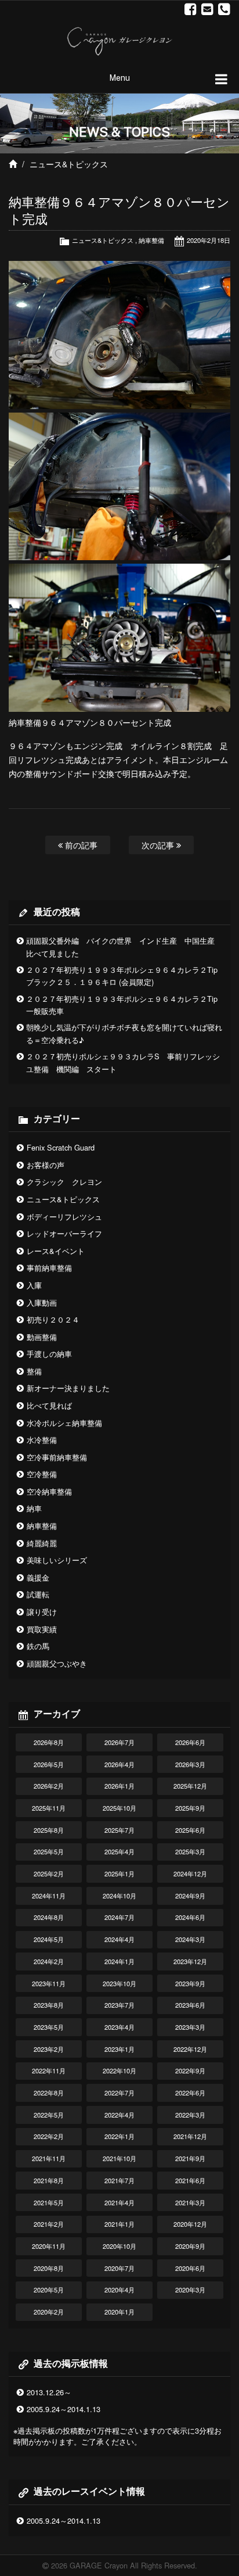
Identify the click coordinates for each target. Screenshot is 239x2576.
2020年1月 (119, 2312)
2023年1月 (119, 2049)
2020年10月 (119, 2246)
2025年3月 (190, 1851)
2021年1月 (119, 2224)
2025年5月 (49, 1851)
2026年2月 (49, 1786)
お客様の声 (46, 1165)
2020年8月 (49, 2268)
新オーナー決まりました (68, 1388)
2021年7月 (119, 2180)
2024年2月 (49, 1961)
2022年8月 (49, 2093)
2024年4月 (119, 1939)
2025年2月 (49, 1873)
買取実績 (42, 1629)
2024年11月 (49, 1896)
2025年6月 (190, 1830)
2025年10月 (119, 1808)
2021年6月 (190, 2180)
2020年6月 (190, 2268)
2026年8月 (49, 1742)
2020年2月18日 (209, 240)
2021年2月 (49, 2224)
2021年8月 (49, 2180)
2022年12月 (190, 2049)
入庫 (34, 1285)
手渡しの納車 (49, 1354)
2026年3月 (190, 1764)
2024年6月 (190, 1917)
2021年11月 (49, 2158)
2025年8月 (49, 1830)
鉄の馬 (38, 1646)
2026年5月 (49, 1764)
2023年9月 (190, 1983)
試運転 (38, 1594)
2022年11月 (49, 2070)
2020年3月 (190, 2290)
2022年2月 (49, 2136)
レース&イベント (56, 1251)
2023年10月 (119, 1983)
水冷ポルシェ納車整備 (64, 1423)
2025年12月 (190, 1786)
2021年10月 (119, 2158)
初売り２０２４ (53, 1319)
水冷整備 (42, 1440)
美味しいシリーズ (57, 1560)
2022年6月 (190, 2093)
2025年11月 (49, 1808)
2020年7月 (119, 2268)
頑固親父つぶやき (57, 1663)
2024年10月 (119, 1896)
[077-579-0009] (224, 9)
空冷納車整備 (49, 1491)
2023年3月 (190, 2027)
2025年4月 (119, 1851)
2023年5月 (49, 2027)
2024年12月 (190, 1873)
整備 (34, 1371)
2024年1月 (119, 1961)
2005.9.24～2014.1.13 (64, 2409)
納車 (34, 1508)
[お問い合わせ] (207, 9)
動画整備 (42, 1337)
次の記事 (159, 845)
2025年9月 (190, 1808)
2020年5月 (49, 2290)
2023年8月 (49, 2005)
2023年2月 (49, 2049)
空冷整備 (42, 1474)
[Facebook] (191, 9)
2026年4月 (119, 1764)
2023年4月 (119, 2027)
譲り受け (42, 1612)
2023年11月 (49, 1983)
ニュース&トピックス (69, 164)
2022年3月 (190, 2115)
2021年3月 (190, 2202)
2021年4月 (119, 2202)
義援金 (38, 1577)
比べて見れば (49, 1405)
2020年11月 (49, 2246)
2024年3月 (190, 1939)
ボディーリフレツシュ (64, 1217)
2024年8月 (49, 1917)
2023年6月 (190, 2005)
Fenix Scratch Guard (61, 1147)
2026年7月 (119, 1742)
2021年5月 (49, 2202)
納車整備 (151, 240)
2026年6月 (190, 1742)
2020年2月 (49, 2312)
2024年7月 (119, 1917)
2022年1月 (119, 2136)
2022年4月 (119, 2115)
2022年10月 (119, 2070)
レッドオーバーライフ (64, 1233)
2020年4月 (119, 2290)
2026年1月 (119, 1786)
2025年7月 (119, 1830)
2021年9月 (190, 2158)
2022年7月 (119, 2093)
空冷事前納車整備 (57, 1457)
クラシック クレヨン (64, 1182)
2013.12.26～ (49, 2392)
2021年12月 (190, 2136)
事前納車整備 (49, 1268)
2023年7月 (119, 2005)
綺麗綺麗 (42, 1543)
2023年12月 (190, 1961)
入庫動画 (42, 1303)
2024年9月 (190, 1896)
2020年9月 (190, 2246)
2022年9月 (190, 2070)
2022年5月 (49, 2115)
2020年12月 (190, 2224)
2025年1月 (119, 1873)
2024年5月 (49, 1939)
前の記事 (80, 845)
